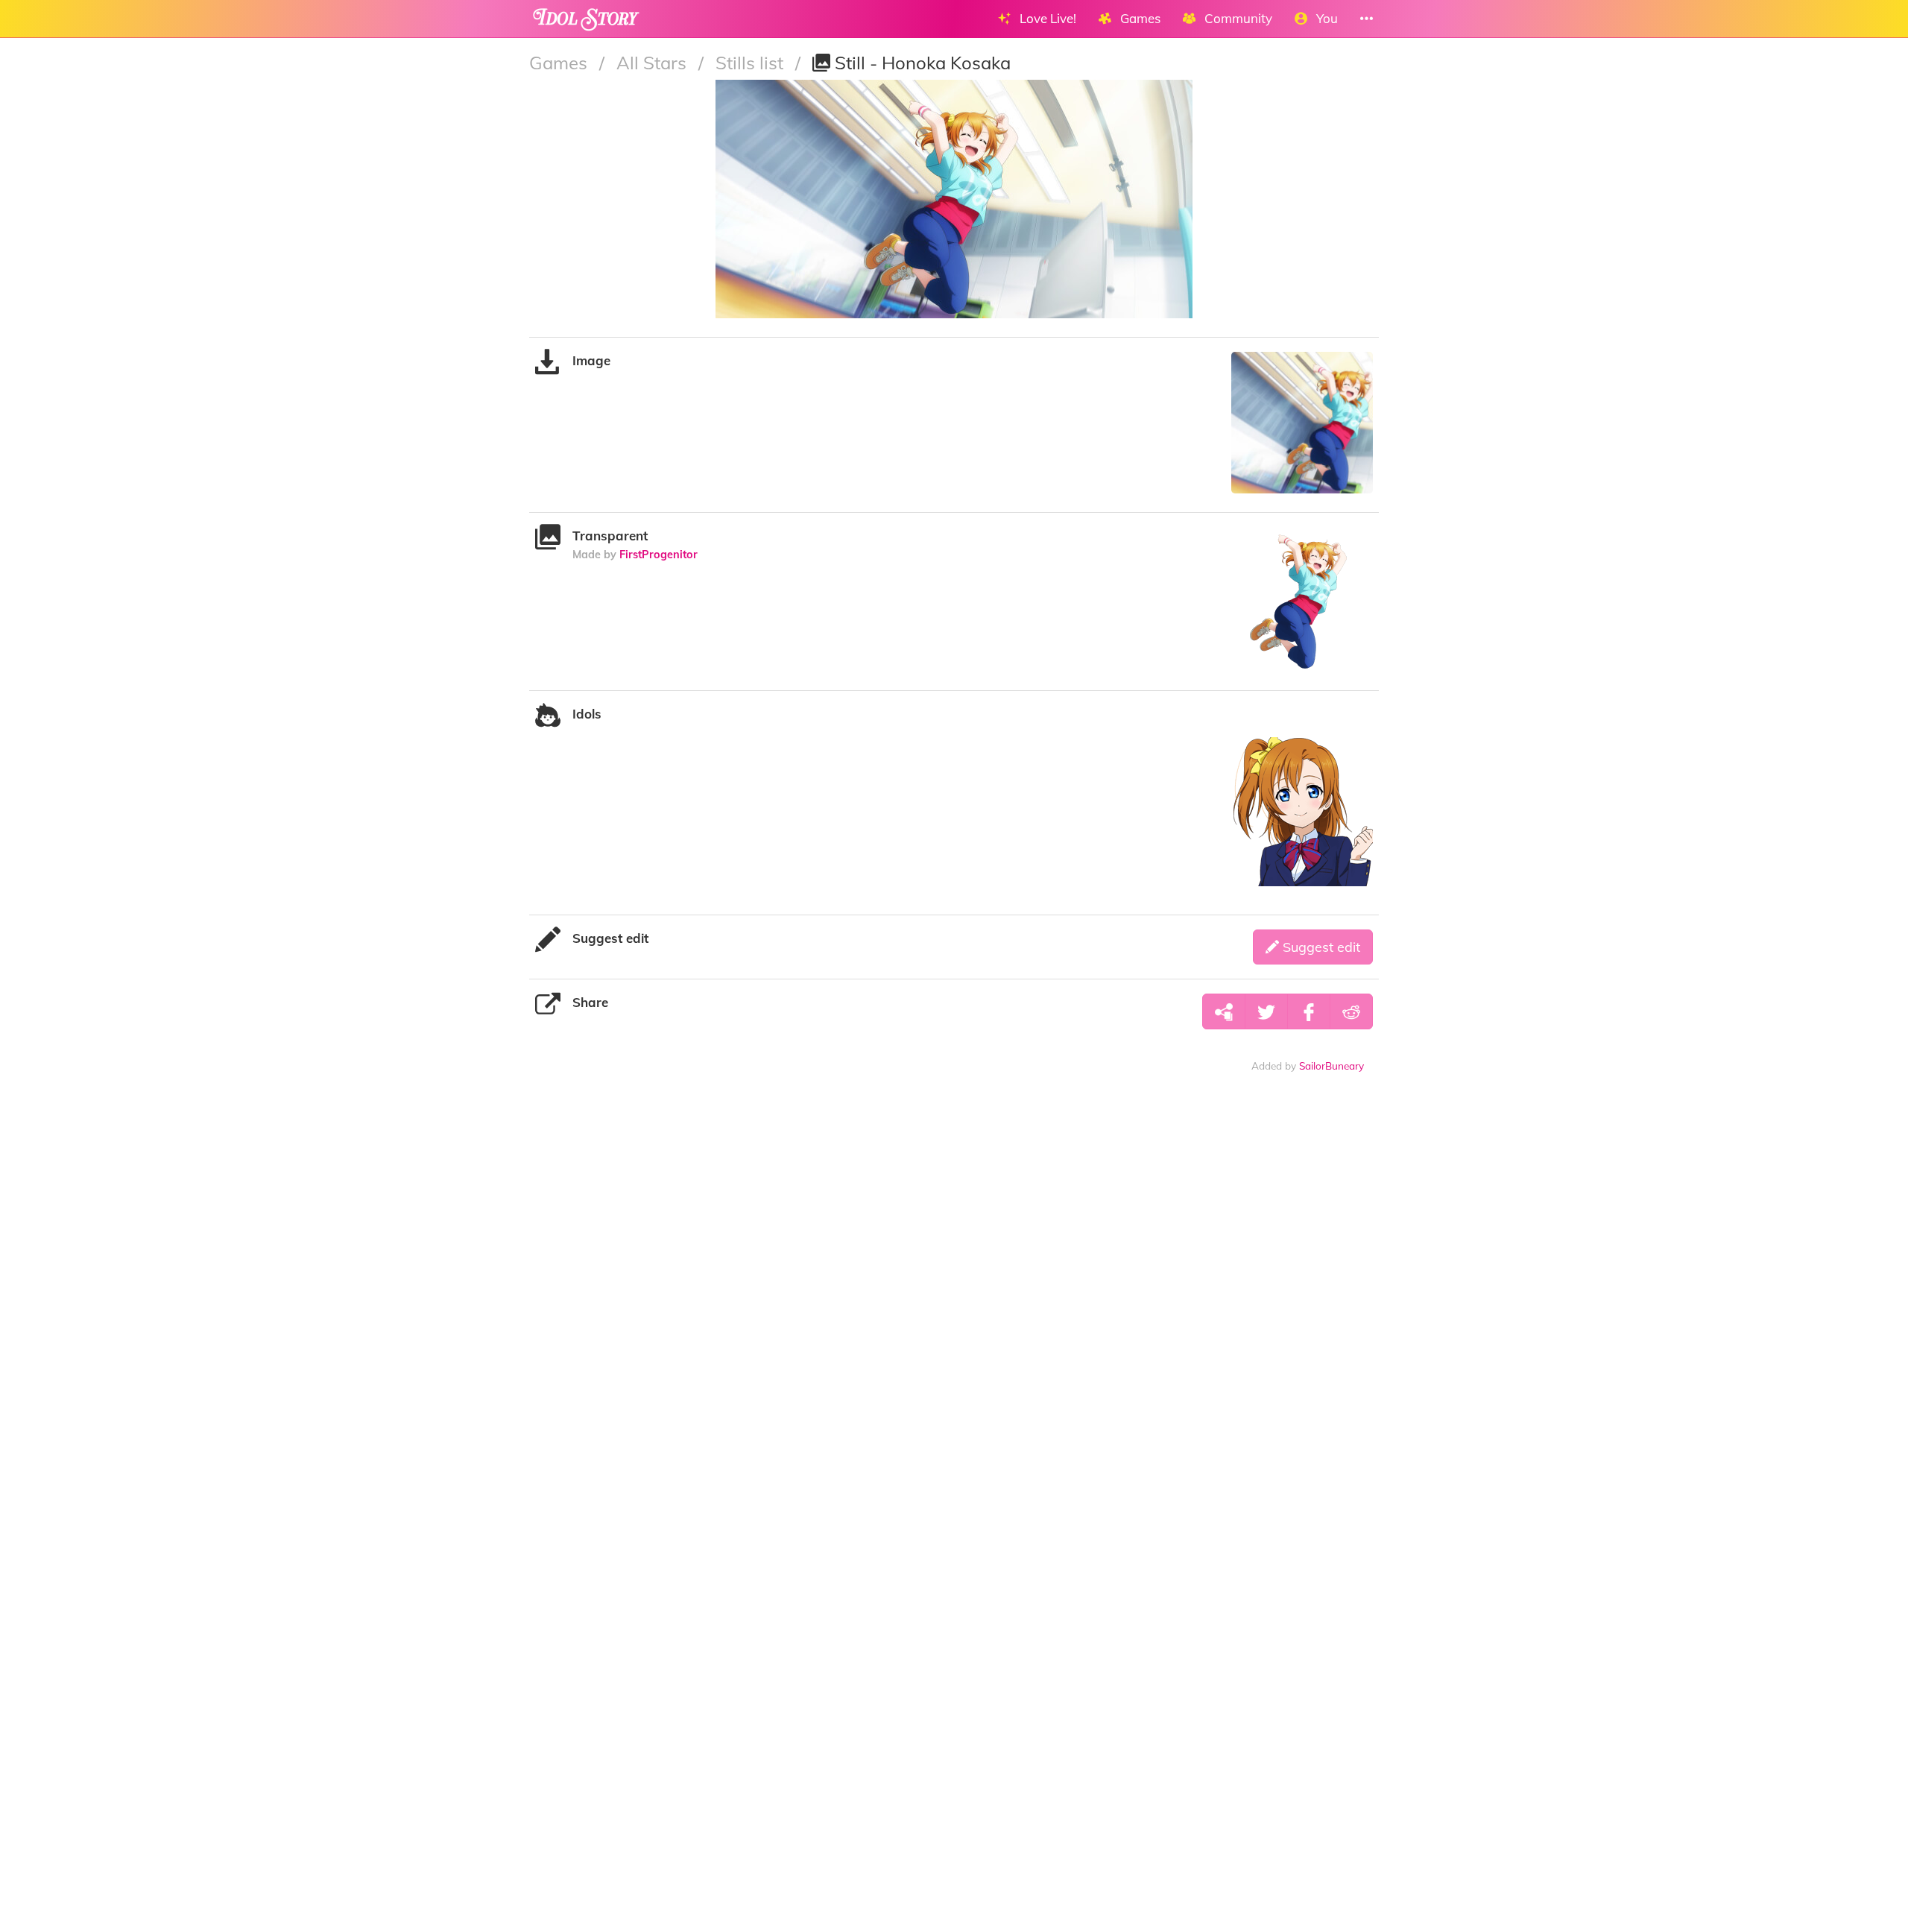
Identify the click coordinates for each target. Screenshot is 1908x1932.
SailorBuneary (1332, 1066)
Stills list (752, 63)
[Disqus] (954, 1318)
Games (560, 63)
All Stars (654, 63)
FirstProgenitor (658, 554)
